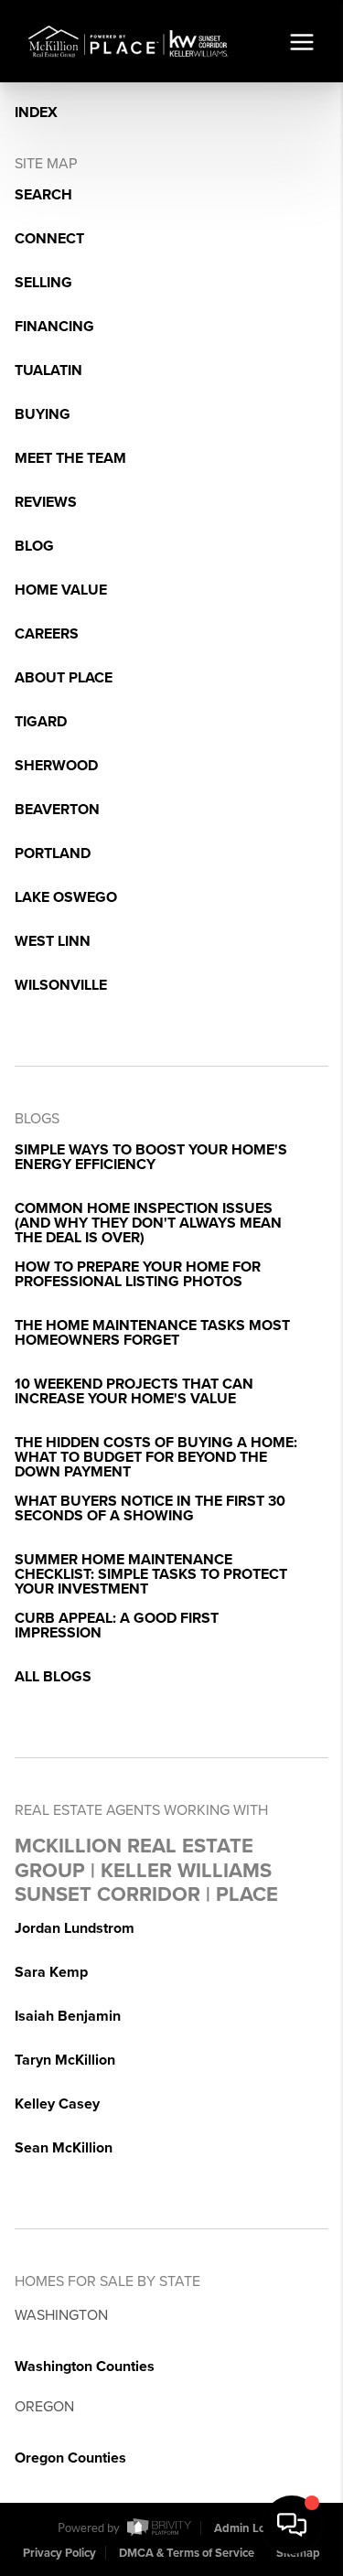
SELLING (43, 283)
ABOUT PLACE (64, 678)
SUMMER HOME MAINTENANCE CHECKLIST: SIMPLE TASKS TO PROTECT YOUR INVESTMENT (151, 1574)
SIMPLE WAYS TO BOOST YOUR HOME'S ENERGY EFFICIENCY (151, 1157)
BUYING (43, 414)
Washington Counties (85, 2367)
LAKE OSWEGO (66, 897)
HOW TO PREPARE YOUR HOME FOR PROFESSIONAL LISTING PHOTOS (138, 1274)
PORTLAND (53, 853)
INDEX (36, 113)
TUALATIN (48, 370)
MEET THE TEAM (70, 458)
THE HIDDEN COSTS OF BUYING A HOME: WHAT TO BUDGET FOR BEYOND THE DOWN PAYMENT (156, 1457)
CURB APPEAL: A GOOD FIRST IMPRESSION (117, 1626)
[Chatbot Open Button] (292, 2525)
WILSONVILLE (61, 985)
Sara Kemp (51, 1972)
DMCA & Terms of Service (187, 2553)
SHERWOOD (56, 766)
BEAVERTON (57, 810)
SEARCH (43, 195)
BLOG (34, 546)
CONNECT (49, 239)
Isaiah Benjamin (68, 2016)
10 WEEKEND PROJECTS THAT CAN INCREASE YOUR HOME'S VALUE (134, 1391)
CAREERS (47, 634)
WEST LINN (53, 941)
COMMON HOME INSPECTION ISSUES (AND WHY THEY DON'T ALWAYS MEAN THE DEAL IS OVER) (148, 1223)
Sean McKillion (64, 2148)
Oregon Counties (70, 2458)
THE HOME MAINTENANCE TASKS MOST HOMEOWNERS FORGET (152, 1333)
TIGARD (41, 722)
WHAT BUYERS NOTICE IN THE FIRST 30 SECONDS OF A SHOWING (150, 1508)
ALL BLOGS (53, 1677)
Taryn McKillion (65, 2060)
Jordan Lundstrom (75, 1928)
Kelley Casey (57, 2104)
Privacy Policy (59, 2553)
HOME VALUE (61, 590)
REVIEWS (46, 502)
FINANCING (54, 327)
